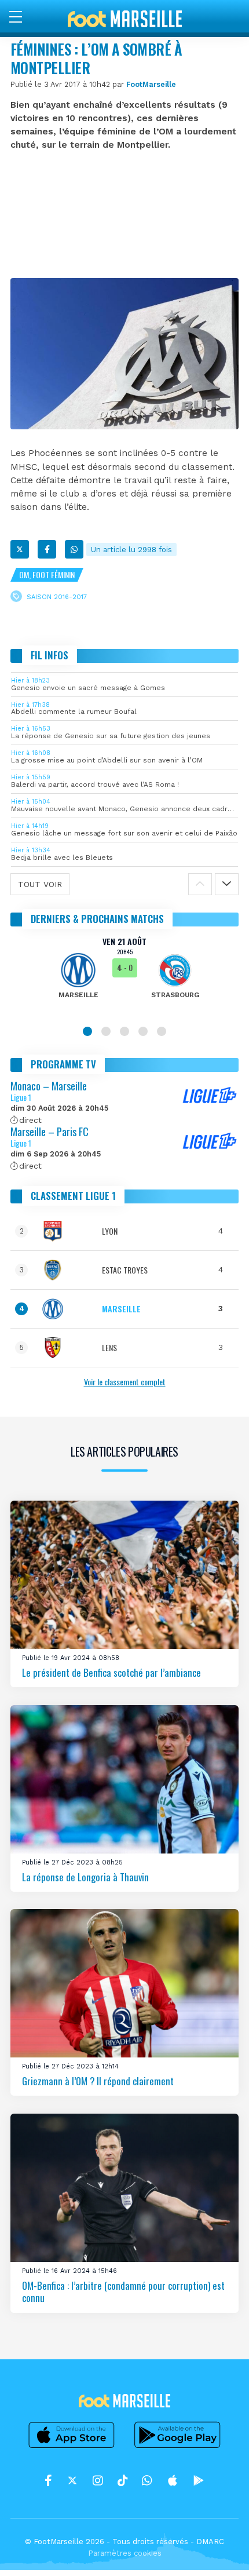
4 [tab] (143, 1031)
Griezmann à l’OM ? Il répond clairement (98, 2081)
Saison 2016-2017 (57, 597)
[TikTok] (122, 2480)
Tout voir (40, 884)
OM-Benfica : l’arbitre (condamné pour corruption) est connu (123, 2291)
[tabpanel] (124, 976)
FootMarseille (151, 84)
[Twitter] (20, 549)
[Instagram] (98, 2480)
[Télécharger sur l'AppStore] (72, 2448)
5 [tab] (162, 1031)
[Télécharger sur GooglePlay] (178, 2448)
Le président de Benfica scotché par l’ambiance (111, 1672)
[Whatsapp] (74, 549)
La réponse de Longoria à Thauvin (85, 1877)
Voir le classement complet (125, 1382)
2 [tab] (106, 1031)
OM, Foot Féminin (47, 574)
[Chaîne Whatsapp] (147, 2480)
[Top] (218, 2551)
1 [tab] (87, 1031)
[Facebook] (47, 549)
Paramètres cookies (125, 2553)
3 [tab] (124, 1031)
